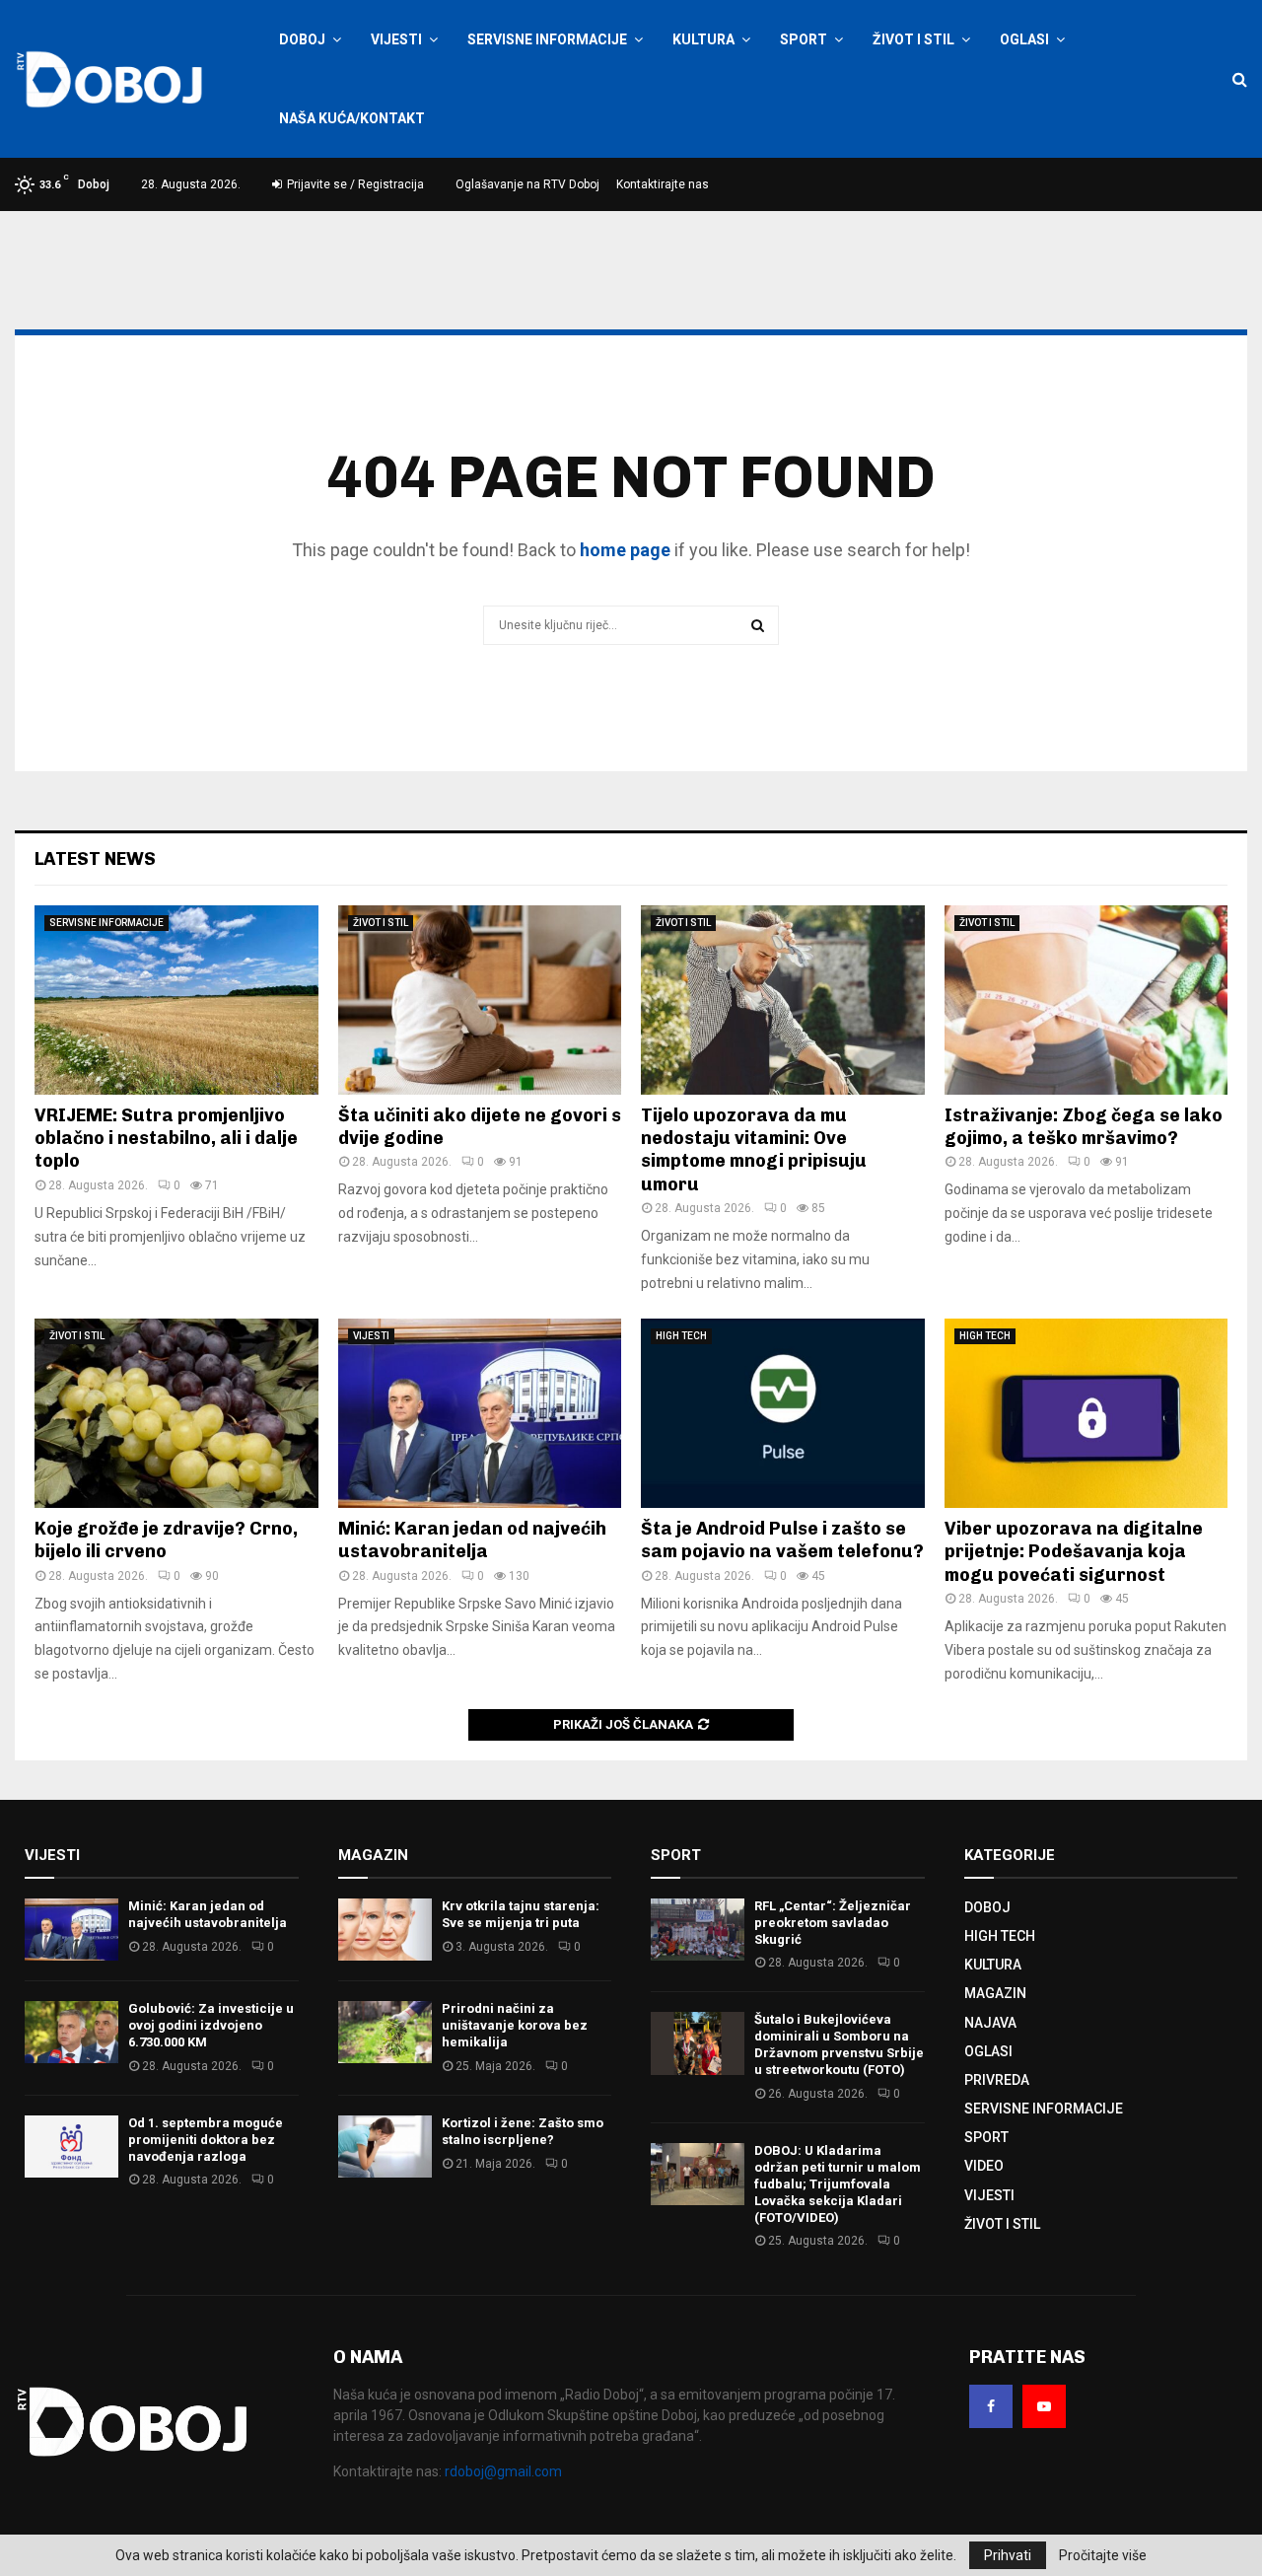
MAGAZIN (995, 1993)
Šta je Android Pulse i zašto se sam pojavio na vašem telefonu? (782, 1540)
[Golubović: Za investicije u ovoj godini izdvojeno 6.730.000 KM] (71, 2032)
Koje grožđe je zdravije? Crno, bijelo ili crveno (166, 1540)
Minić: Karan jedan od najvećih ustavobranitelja (472, 1540)
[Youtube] (1044, 2406)
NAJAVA (990, 2023)
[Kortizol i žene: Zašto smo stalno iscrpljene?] (385, 2147)
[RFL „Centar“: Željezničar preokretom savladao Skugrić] (698, 1930)
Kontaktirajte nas (663, 184)
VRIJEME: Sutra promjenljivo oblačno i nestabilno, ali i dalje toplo (166, 1139)
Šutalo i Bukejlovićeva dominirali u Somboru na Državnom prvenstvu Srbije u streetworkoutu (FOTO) (839, 2044)
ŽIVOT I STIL (913, 39)
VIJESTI (396, 39)
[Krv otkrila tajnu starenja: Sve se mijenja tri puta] (385, 1930)
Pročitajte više (1103, 2555)
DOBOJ (302, 39)
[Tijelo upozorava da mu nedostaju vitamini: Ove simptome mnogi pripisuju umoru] (783, 1000)
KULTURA (703, 39)
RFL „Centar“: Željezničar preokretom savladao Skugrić (833, 1923)
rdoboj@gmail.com (503, 2471)
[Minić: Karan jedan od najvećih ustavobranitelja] (480, 1413)
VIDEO (984, 2166)
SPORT (804, 39)
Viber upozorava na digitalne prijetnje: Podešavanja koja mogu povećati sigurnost (1074, 1552)
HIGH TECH (681, 1336)
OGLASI (1024, 39)
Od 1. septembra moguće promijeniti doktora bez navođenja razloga (206, 2140)
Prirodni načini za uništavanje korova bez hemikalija (515, 2025)
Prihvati (1008, 2555)
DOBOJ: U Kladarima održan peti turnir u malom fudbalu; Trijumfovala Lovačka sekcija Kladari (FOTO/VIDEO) (838, 2184)
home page (625, 550)
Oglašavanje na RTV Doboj (527, 184)
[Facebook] (991, 2406)
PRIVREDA (997, 2080)
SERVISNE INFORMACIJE (547, 39)
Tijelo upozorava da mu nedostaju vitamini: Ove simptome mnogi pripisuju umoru (754, 1150)
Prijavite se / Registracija (354, 184)
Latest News (95, 859)
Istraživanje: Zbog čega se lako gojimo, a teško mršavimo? (1084, 1127)
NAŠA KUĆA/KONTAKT (352, 118)
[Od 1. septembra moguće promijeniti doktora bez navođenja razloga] (71, 2147)
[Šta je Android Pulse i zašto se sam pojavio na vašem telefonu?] (783, 1413)
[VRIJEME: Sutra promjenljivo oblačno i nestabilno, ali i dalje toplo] (176, 1000)
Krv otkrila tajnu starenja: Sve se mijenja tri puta (521, 1914)
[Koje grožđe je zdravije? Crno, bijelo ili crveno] (176, 1413)
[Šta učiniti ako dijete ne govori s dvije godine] (480, 1000)
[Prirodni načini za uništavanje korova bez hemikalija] (385, 2032)
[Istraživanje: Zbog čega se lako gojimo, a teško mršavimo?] (1087, 1000)
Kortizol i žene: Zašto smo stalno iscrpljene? (523, 2131)
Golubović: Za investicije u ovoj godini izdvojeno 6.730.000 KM (211, 2025)
